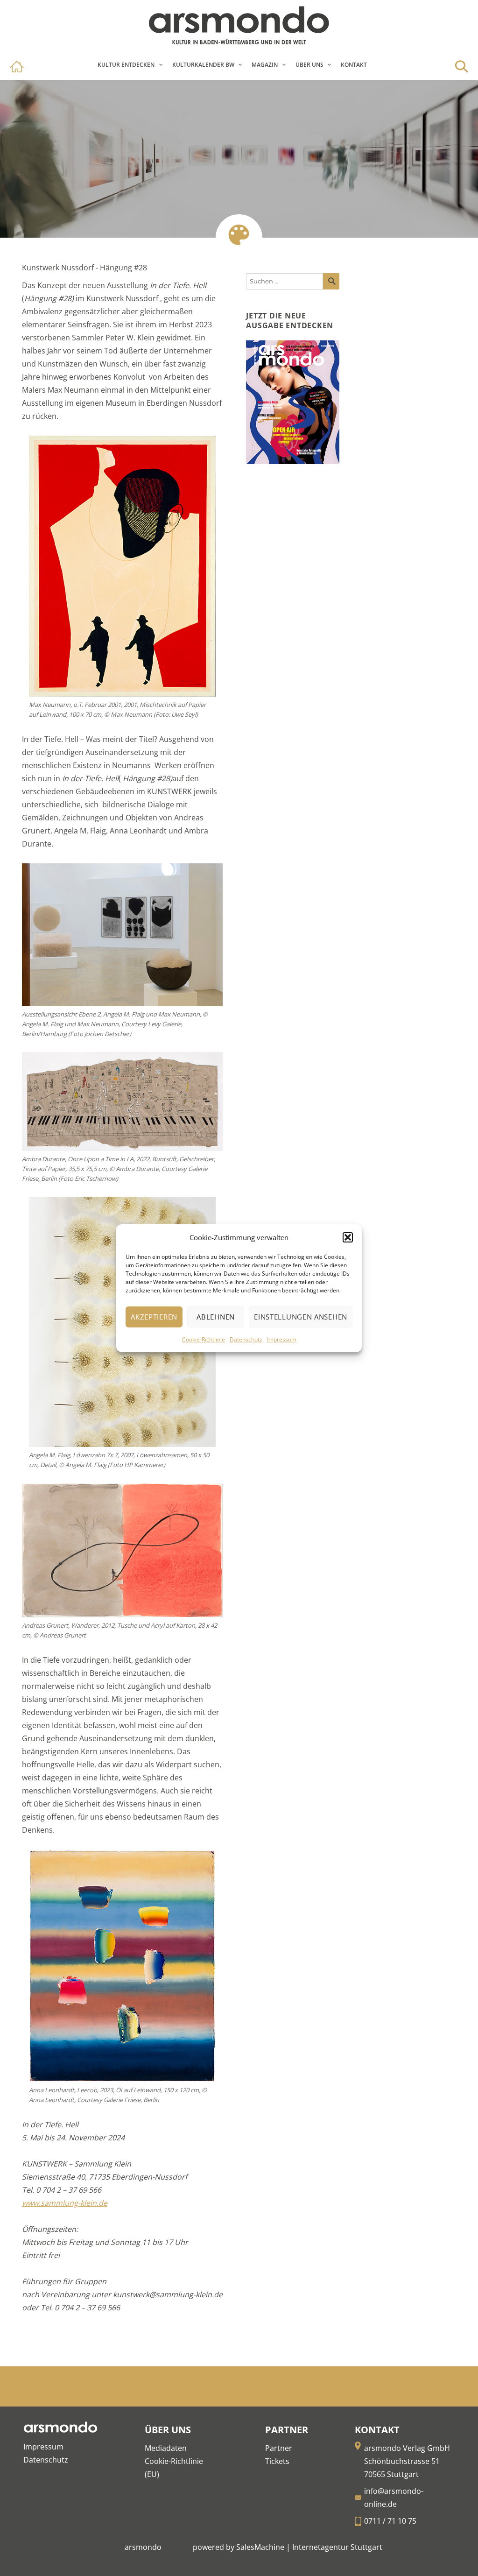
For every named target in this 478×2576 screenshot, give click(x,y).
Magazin (265, 65)
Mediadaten (166, 2448)
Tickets (277, 2461)
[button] (348, 1237)
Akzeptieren (154, 1317)
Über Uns (309, 65)
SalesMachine (260, 2547)
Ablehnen (216, 1317)
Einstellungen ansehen (301, 1317)
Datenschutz (246, 1339)
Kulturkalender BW (203, 65)
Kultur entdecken (126, 65)
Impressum (282, 1339)
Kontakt (354, 65)
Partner (279, 2448)
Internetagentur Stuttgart (337, 2547)
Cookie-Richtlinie (204, 1339)
